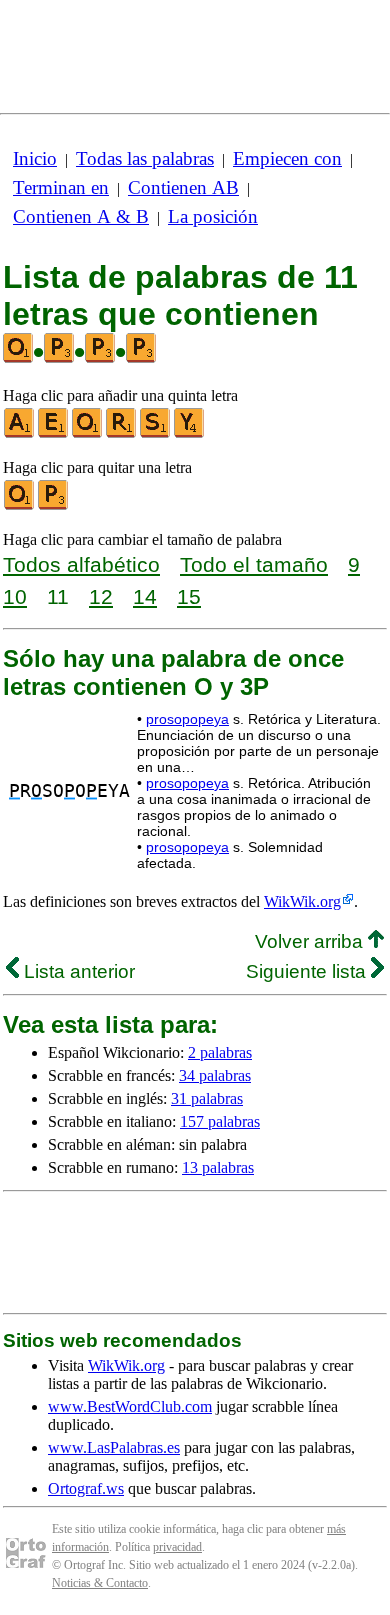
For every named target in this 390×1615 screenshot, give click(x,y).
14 (145, 596)
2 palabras (220, 1052)
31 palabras (207, 1098)
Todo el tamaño (254, 564)
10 (15, 596)
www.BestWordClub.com (130, 1406)
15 (189, 596)
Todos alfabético (81, 564)
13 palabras (218, 1167)
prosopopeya (187, 719)
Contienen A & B (81, 216)
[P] (54, 505)
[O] (88, 433)
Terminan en (61, 187)
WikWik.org (302, 901)
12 (101, 596)
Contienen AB (183, 187)
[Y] (190, 433)
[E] (54, 433)
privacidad (177, 1547)
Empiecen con (287, 158)
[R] (122, 433)
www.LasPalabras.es (114, 1447)
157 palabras (220, 1121)
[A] (20, 433)
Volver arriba (311, 941)
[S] (156, 433)
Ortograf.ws (86, 1488)
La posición (213, 216)
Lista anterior (77, 971)
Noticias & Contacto (100, 1583)
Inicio (35, 158)
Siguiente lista (308, 971)
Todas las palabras (145, 158)
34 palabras (215, 1075)
